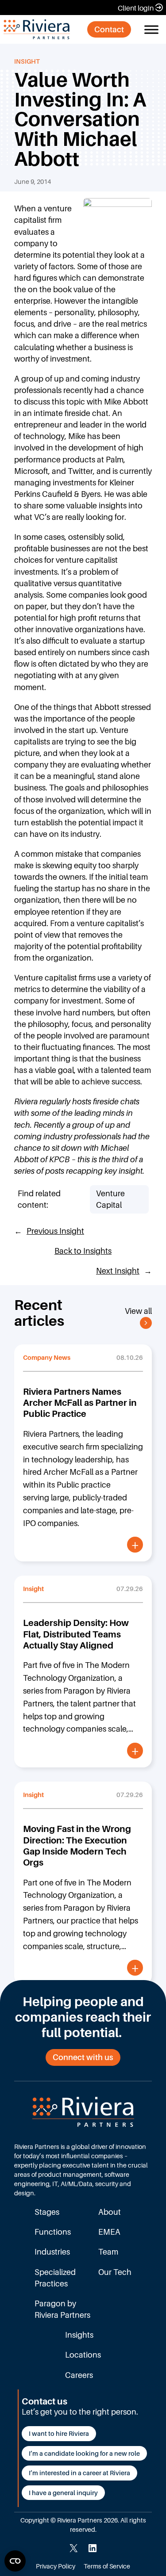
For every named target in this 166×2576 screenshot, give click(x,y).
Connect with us (83, 2057)
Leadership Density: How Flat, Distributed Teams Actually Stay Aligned (76, 1634)
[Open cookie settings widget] (15, 2561)
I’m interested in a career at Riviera (79, 2473)
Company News (47, 1357)
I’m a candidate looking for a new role (84, 2453)
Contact (109, 29)
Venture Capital (110, 1199)
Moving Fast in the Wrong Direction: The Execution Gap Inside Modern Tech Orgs (77, 1845)
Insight (27, 61)
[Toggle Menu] (151, 29)
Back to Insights (83, 1251)
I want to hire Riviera (59, 2433)
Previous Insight (55, 1231)
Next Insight (118, 1271)
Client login (136, 8)
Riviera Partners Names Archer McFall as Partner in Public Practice (80, 1403)
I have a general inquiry (63, 2493)
